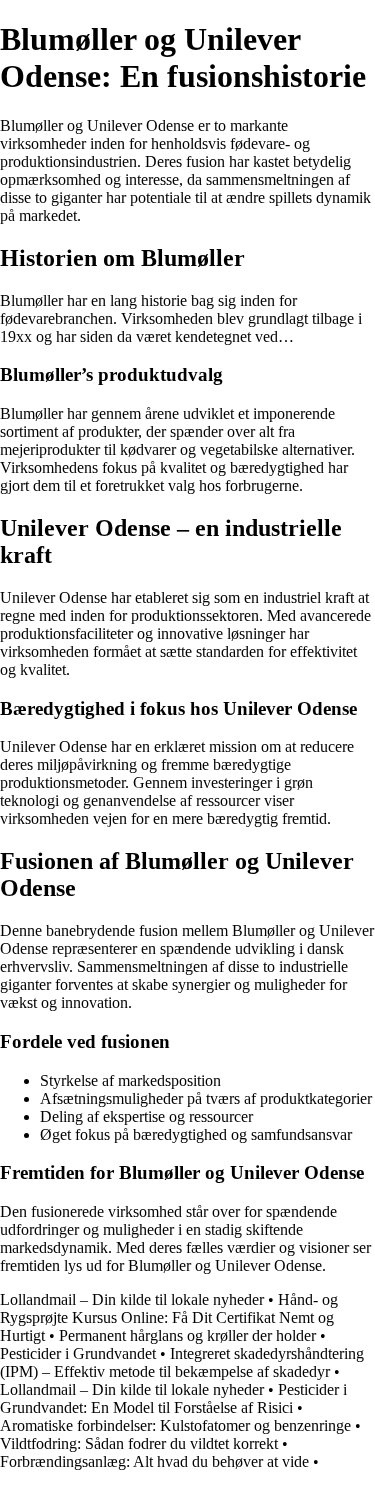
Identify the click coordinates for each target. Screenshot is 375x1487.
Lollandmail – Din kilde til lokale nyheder (132, 1299)
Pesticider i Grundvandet (78, 1353)
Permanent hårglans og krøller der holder (187, 1335)
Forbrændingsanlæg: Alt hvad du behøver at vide (154, 1461)
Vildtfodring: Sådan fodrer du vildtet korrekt (139, 1443)
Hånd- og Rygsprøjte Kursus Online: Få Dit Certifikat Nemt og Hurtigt (169, 1317)
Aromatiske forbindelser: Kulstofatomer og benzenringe (175, 1425)
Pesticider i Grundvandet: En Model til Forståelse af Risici (173, 1398)
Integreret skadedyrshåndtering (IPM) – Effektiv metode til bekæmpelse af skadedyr (182, 1362)
